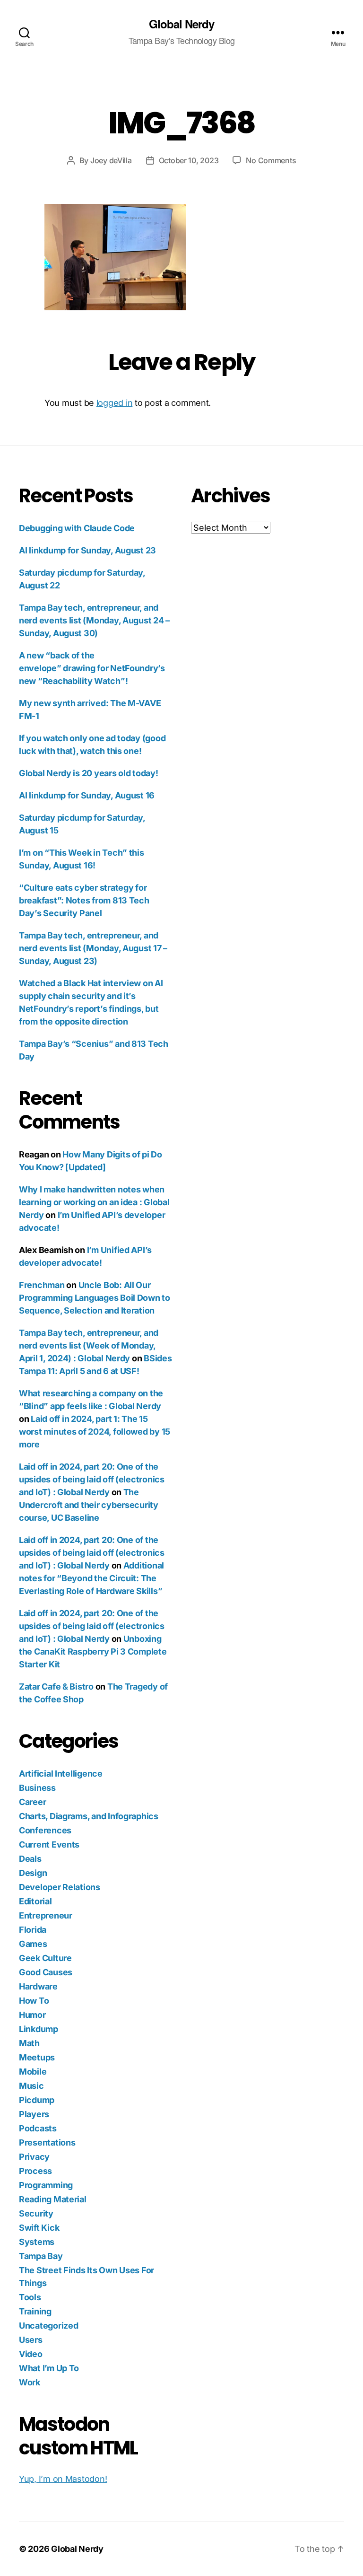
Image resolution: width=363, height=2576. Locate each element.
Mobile (33, 2072)
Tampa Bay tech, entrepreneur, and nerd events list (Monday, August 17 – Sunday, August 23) (93, 948)
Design (33, 1873)
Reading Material (53, 2199)
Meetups (37, 2057)
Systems (37, 2242)
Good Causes (46, 1972)
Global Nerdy (181, 24)
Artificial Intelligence (61, 1774)
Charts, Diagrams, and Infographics (89, 1816)
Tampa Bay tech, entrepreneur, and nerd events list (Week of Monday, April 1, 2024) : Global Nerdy (89, 1345)
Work (30, 2382)
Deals (30, 1859)
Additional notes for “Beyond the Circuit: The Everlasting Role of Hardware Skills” (91, 1578)
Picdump (37, 2100)
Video (31, 2354)
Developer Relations (60, 1887)
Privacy (34, 2157)
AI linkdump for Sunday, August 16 (87, 795)
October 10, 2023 (189, 160)
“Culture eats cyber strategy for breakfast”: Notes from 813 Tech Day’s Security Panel (84, 900)
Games (33, 1944)
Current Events (49, 1844)
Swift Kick (39, 2228)
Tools (30, 2297)
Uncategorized (49, 2326)
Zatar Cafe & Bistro (56, 1687)
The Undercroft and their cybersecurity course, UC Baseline (89, 1505)
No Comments (271, 160)
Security (36, 2213)
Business (37, 1788)
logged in (115, 403)
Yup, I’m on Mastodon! (63, 2479)
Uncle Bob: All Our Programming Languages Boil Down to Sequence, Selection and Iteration (95, 1298)
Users (31, 2340)
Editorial (35, 1901)
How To (34, 2001)
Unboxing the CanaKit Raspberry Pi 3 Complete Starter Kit (93, 1652)
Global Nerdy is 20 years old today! (89, 773)
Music (31, 2086)
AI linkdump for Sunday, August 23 (87, 550)
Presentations (47, 2142)
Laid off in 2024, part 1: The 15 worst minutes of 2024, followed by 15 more (95, 1432)
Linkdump (39, 2029)
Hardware (38, 1986)
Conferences (45, 1830)
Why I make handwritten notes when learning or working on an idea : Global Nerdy (94, 1202)
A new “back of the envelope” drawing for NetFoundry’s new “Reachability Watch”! (92, 668)
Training (35, 2311)
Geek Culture (45, 1958)
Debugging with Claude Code (77, 528)
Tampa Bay (41, 2256)
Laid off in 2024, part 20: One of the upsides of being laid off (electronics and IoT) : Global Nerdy (92, 1479)
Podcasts (38, 2128)
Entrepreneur (46, 1915)
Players (34, 2114)
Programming (46, 2185)
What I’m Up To (49, 2368)
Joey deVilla (111, 160)
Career (32, 1802)
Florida (33, 1930)
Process (35, 2171)
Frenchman (42, 1285)
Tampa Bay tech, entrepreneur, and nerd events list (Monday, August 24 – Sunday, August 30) (94, 620)
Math (29, 2043)
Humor (32, 2015)
